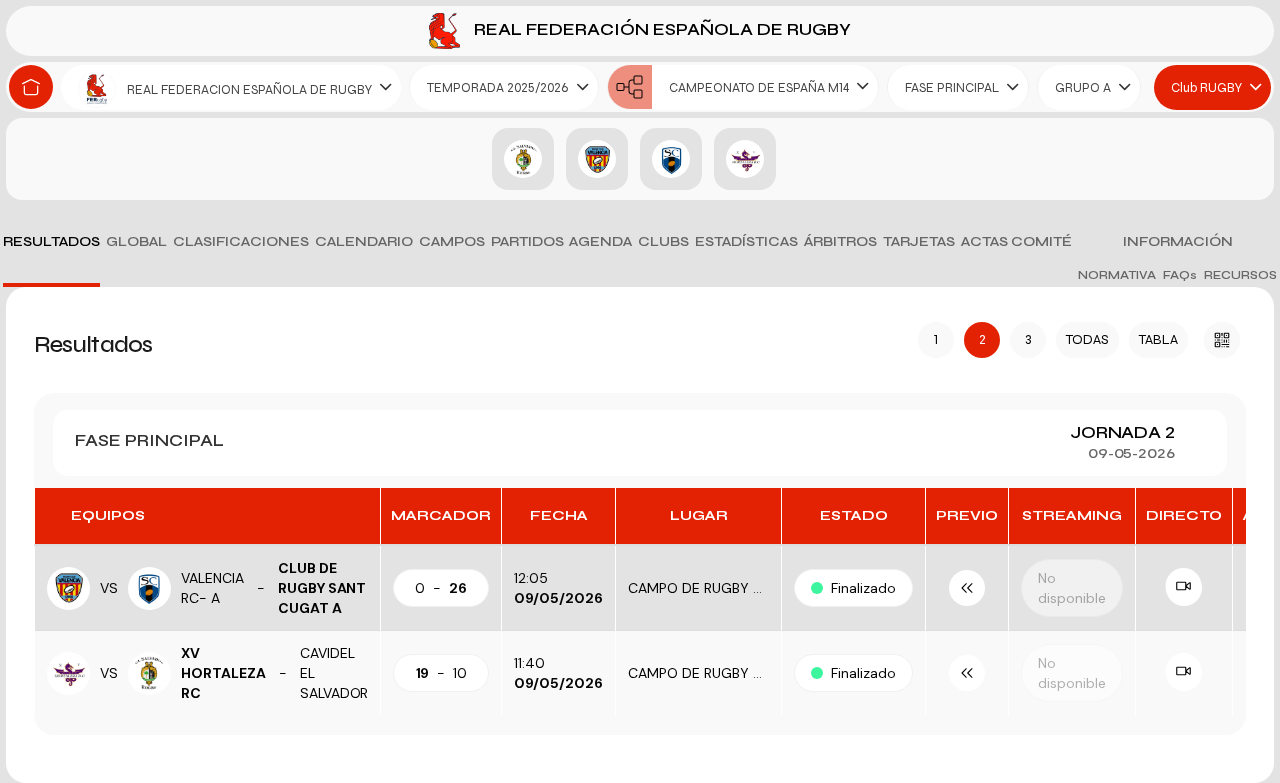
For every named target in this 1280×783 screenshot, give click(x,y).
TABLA (1158, 339)
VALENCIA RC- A (212, 588)
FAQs (1180, 275)
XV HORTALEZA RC (223, 673)
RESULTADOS (51, 241)
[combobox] (231, 87)
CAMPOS (452, 241)
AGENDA (600, 241)
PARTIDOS (527, 241)
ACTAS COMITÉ (1016, 241)
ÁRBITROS (840, 241)
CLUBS (663, 241)
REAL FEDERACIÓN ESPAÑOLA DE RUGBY (660, 29)
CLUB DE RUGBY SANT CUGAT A (322, 588)
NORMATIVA (1117, 275)
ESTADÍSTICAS (746, 241)
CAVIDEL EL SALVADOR (334, 673)
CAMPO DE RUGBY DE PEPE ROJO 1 (741, 588)
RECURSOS (1240, 275)
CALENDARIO (364, 241)
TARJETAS (919, 241)
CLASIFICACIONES (241, 241)
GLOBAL (136, 241)
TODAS (1087, 339)
